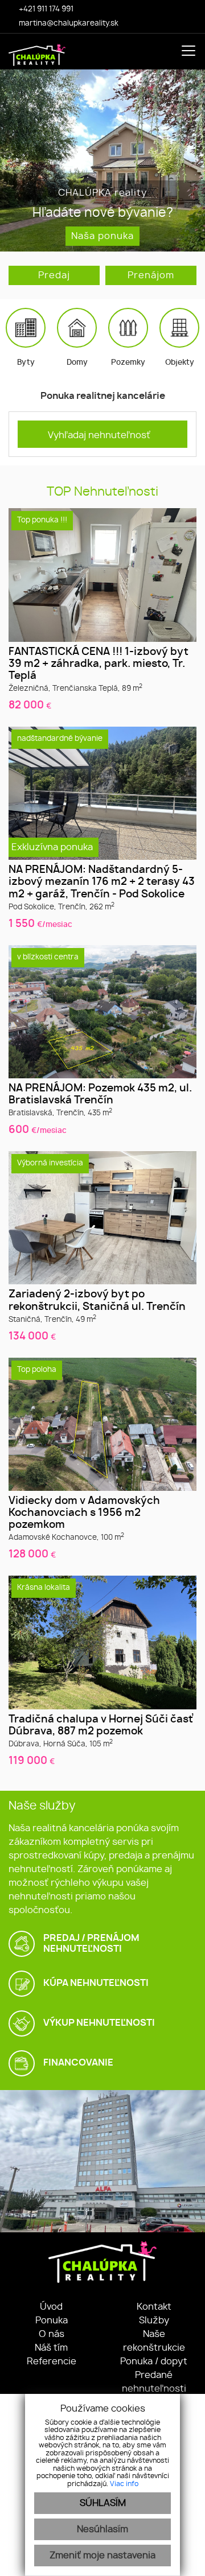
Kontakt (154, 2307)
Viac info (124, 2484)
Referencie (52, 2361)
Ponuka (52, 2321)
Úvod (51, 2307)
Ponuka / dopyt (154, 2361)
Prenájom (151, 275)
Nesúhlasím (102, 2529)
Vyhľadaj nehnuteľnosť (99, 435)
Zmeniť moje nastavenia (102, 2556)
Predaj (54, 275)
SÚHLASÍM (103, 2503)
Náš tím (51, 2348)
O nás (52, 2334)
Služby (154, 2321)
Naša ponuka (102, 236)
